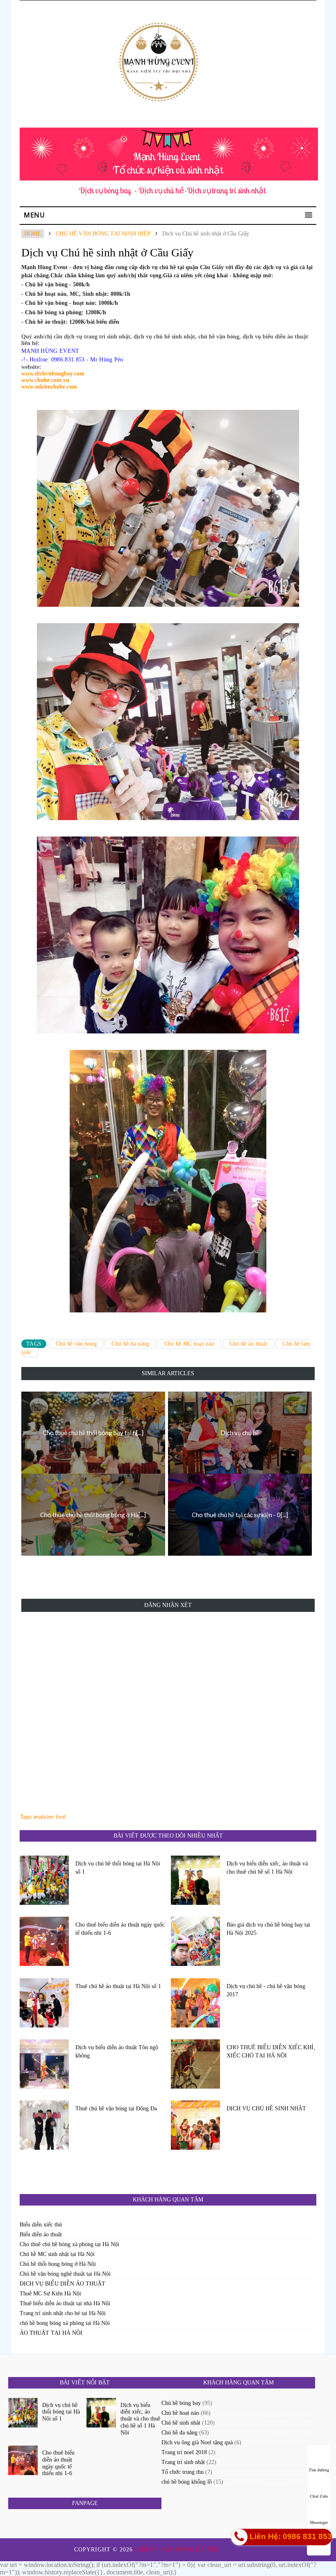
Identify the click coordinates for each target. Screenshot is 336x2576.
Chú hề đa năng (130, 1344)
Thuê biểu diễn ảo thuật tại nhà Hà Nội (65, 2303)
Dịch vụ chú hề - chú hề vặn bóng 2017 (266, 1990)
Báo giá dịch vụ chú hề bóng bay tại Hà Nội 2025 (268, 1929)
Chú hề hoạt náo (180, 2413)
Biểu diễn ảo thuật (41, 2234)
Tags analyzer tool (43, 1816)
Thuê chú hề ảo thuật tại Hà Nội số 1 (118, 1986)
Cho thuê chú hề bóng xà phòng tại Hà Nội (69, 2244)
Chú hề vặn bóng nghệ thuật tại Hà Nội (65, 2274)
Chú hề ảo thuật (249, 1344)
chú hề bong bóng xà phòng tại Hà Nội (65, 2323)
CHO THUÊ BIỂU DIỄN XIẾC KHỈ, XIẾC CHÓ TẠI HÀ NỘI (271, 2051)
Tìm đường (319, 2470)
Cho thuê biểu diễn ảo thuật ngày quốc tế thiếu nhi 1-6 (120, 1929)
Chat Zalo (319, 2496)
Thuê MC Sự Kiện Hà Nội (50, 2294)
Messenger (319, 2522)
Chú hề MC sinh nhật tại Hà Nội (57, 2254)
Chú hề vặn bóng (76, 1344)
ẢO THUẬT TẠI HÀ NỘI (51, 2333)
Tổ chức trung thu (183, 2472)
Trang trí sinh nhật (183, 2462)
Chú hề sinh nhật (181, 2423)
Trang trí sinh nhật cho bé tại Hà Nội (63, 2313)
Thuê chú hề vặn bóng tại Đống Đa (116, 2109)
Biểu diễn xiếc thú (41, 2225)
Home (33, 234)
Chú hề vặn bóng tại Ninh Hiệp (103, 234)
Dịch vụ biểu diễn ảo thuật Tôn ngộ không (117, 2051)
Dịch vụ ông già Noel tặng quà (197, 2442)
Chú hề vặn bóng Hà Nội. (179, 2550)
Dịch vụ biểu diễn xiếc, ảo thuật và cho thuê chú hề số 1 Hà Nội (267, 1868)
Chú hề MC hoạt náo (189, 1344)
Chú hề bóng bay (181, 2403)
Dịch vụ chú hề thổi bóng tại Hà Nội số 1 (118, 1868)
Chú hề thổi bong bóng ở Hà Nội (58, 2264)
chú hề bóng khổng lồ (187, 2482)
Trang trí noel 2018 (184, 2452)
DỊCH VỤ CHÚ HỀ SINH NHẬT (266, 2109)
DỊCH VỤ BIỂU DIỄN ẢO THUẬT (62, 2284)
